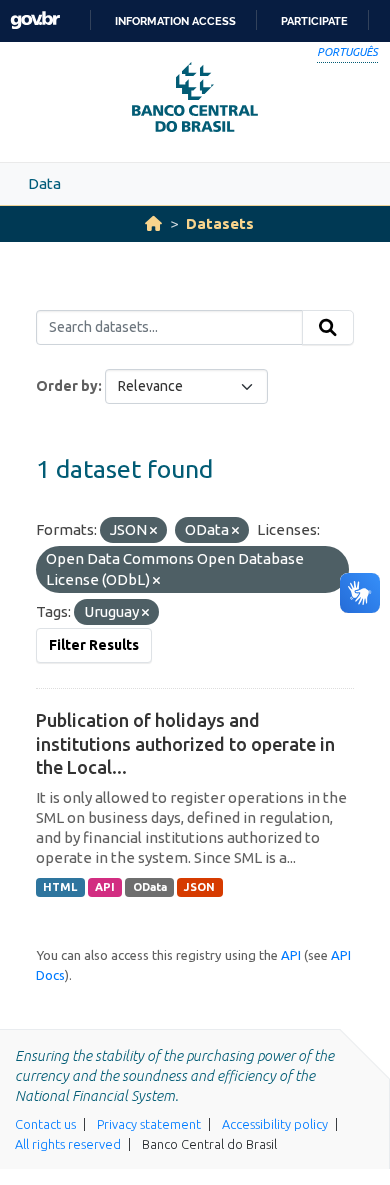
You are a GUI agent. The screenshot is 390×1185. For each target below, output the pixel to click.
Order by (67, 386)
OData (150, 887)
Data (44, 183)
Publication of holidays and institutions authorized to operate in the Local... (185, 743)
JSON (199, 887)
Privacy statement (149, 1124)
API (105, 887)
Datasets (220, 223)
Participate (314, 21)
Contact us (45, 1124)
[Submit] (328, 328)
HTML (60, 887)
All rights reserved (68, 1144)
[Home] (153, 223)
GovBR (35, 20)
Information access (175, 21)
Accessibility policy (275, 1124)
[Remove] (153, 531)
